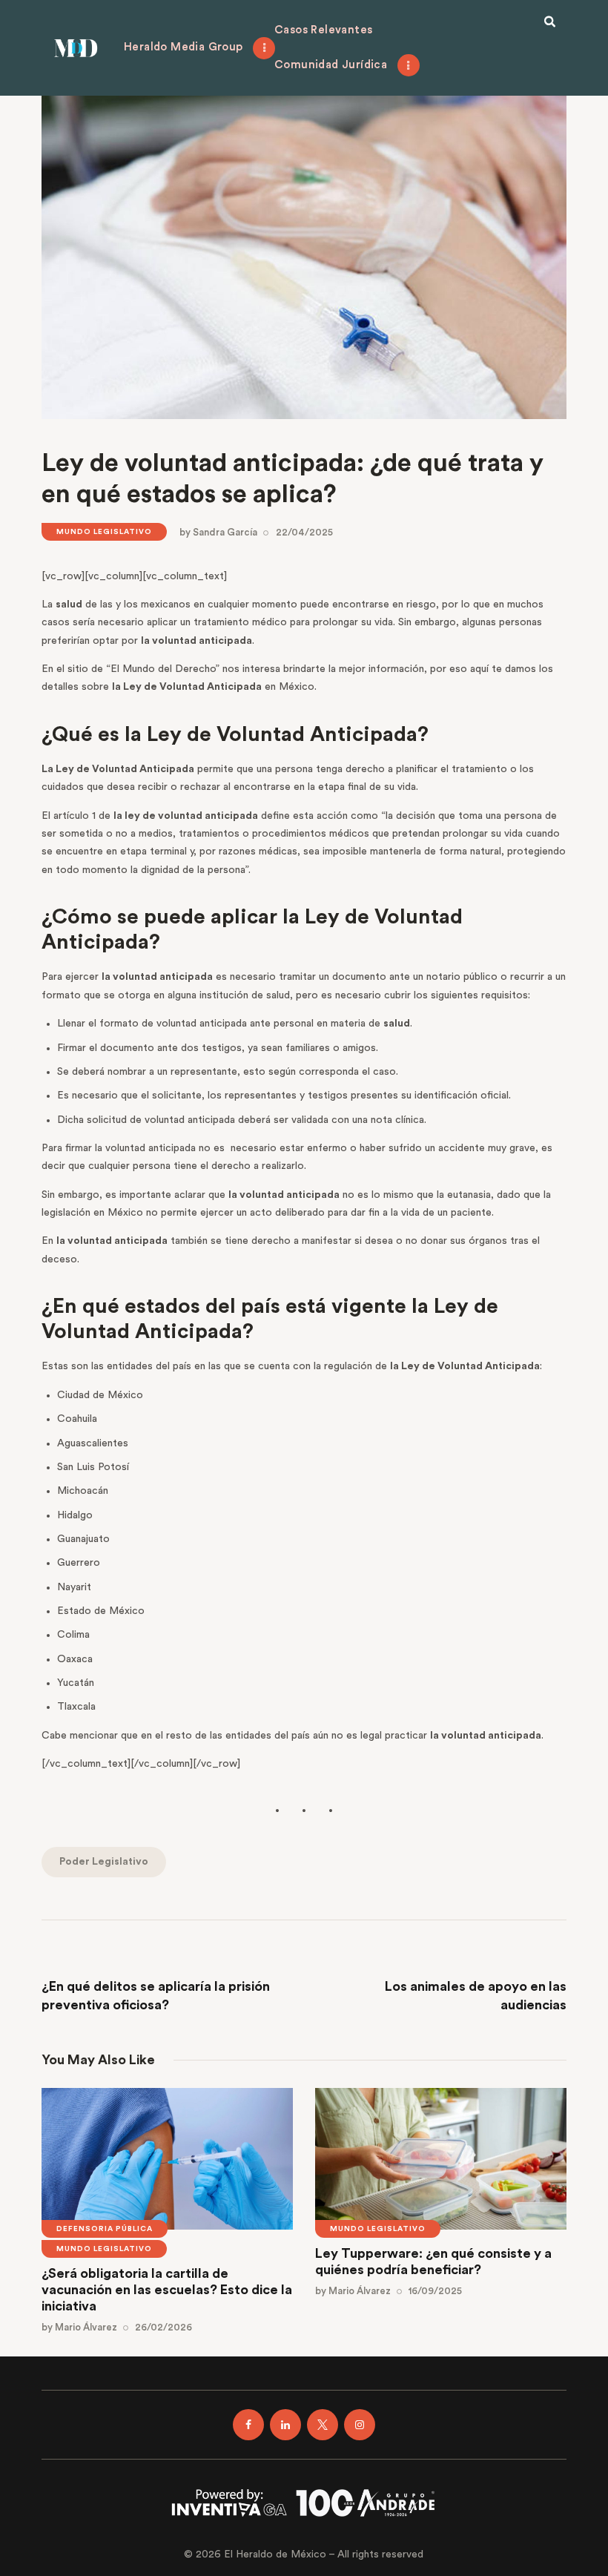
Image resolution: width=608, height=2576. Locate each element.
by (218, 532)
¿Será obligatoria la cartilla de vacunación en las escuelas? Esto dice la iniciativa (167, 2289)
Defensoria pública (105, 2229)
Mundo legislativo (104, 532)
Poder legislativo (104, 1862)
